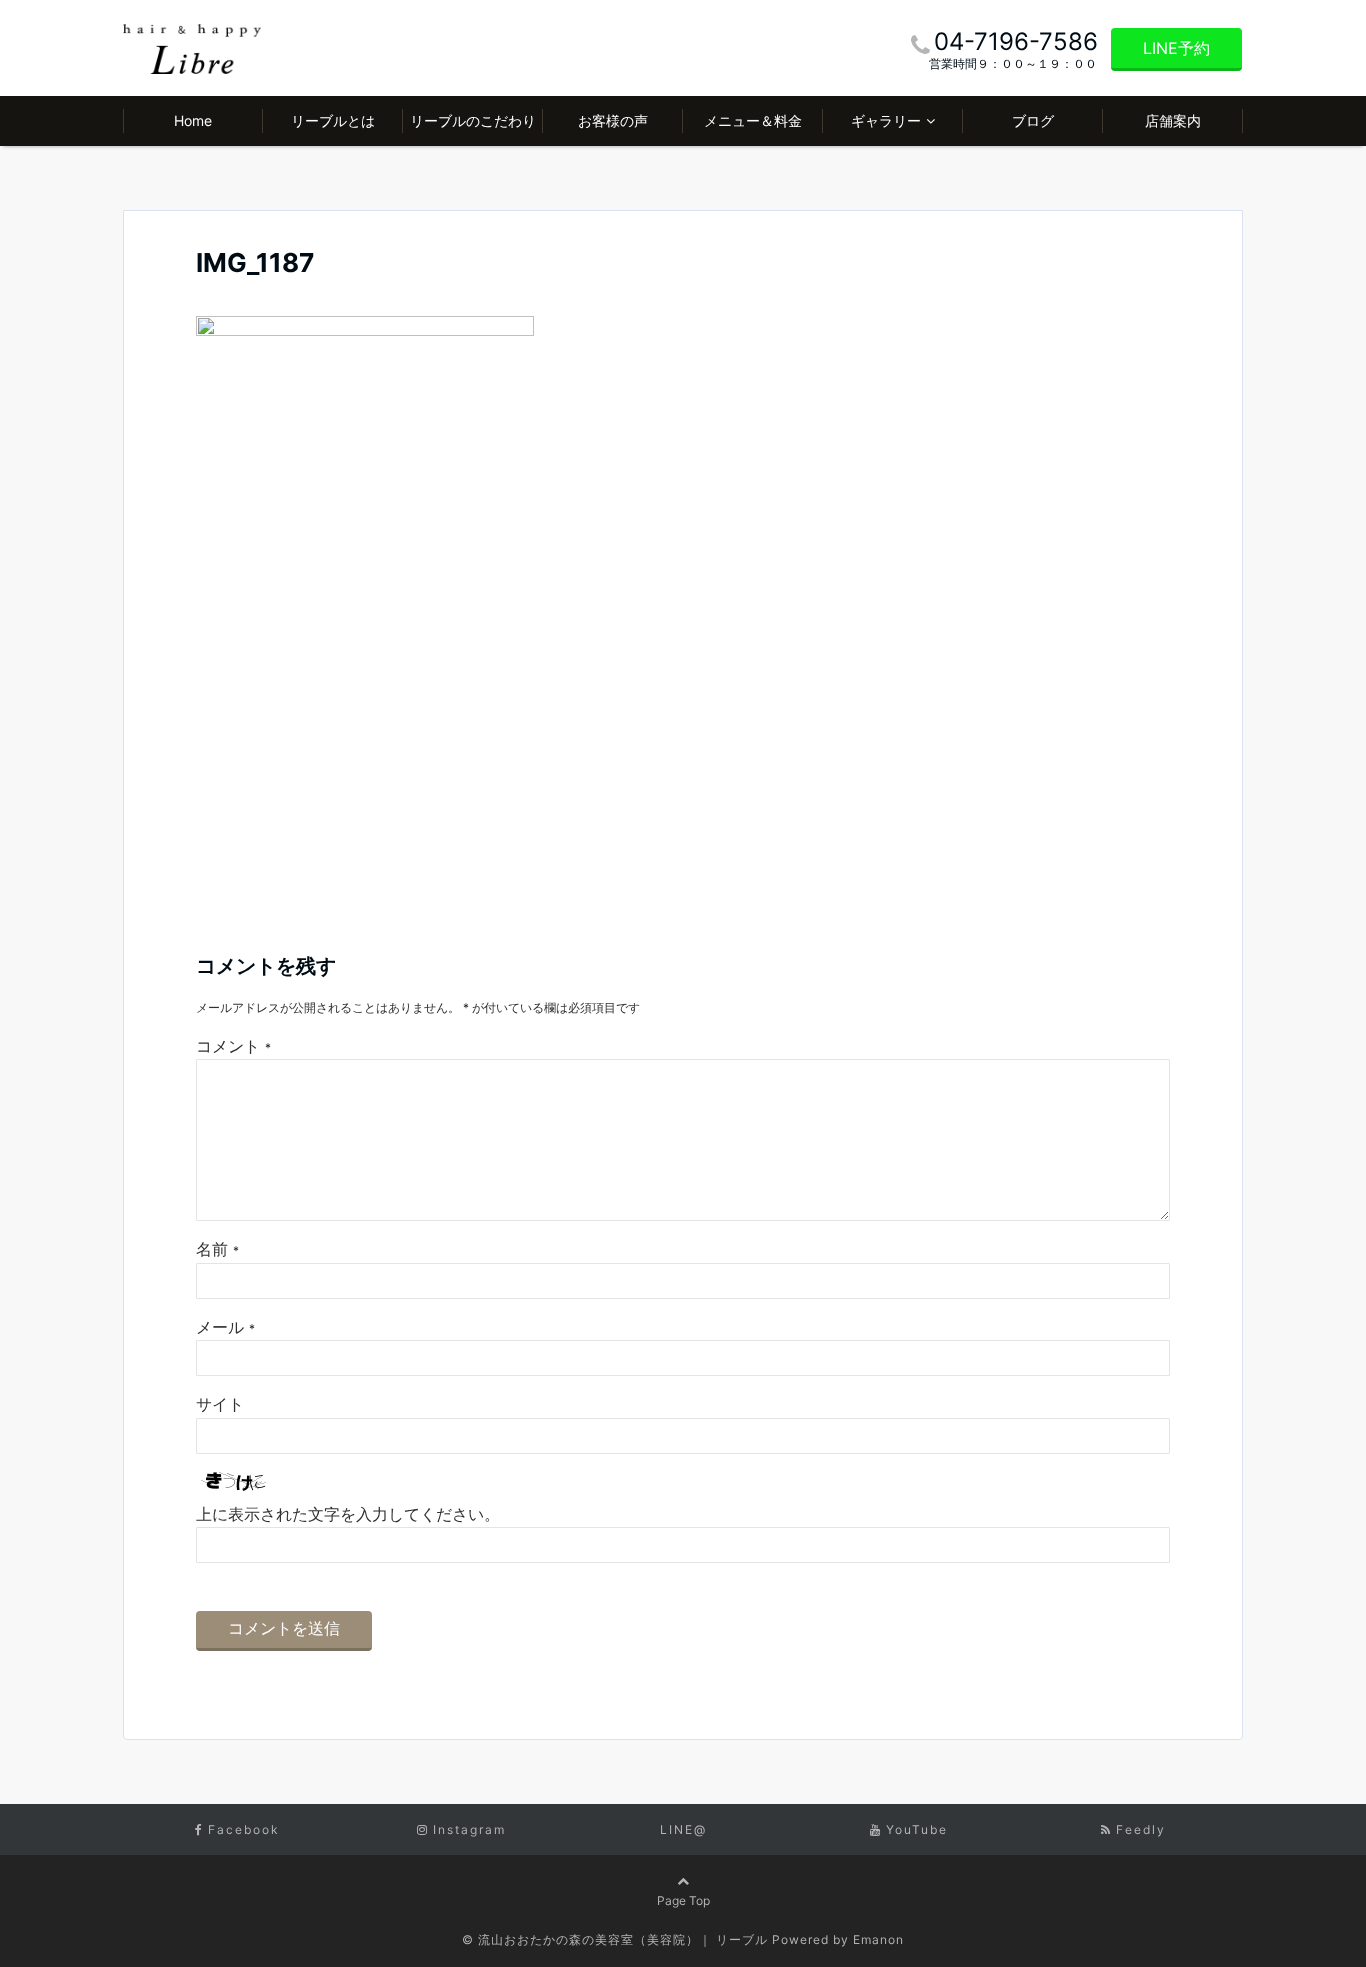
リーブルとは (333, 120)
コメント (233, 1046)
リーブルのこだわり (473, 120)
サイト (220, 1404)
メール (225, 1327)
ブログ (1033, 120)
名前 (217, 1249)
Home (193, 120)
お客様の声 (613, 120)
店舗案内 (1173, 120)
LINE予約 (1176, 48)
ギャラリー (886, 120)
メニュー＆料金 (753, 120)
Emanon (878, 1939)
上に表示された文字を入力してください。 (348, 1514)
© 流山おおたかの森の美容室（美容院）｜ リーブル (615, 1939)
